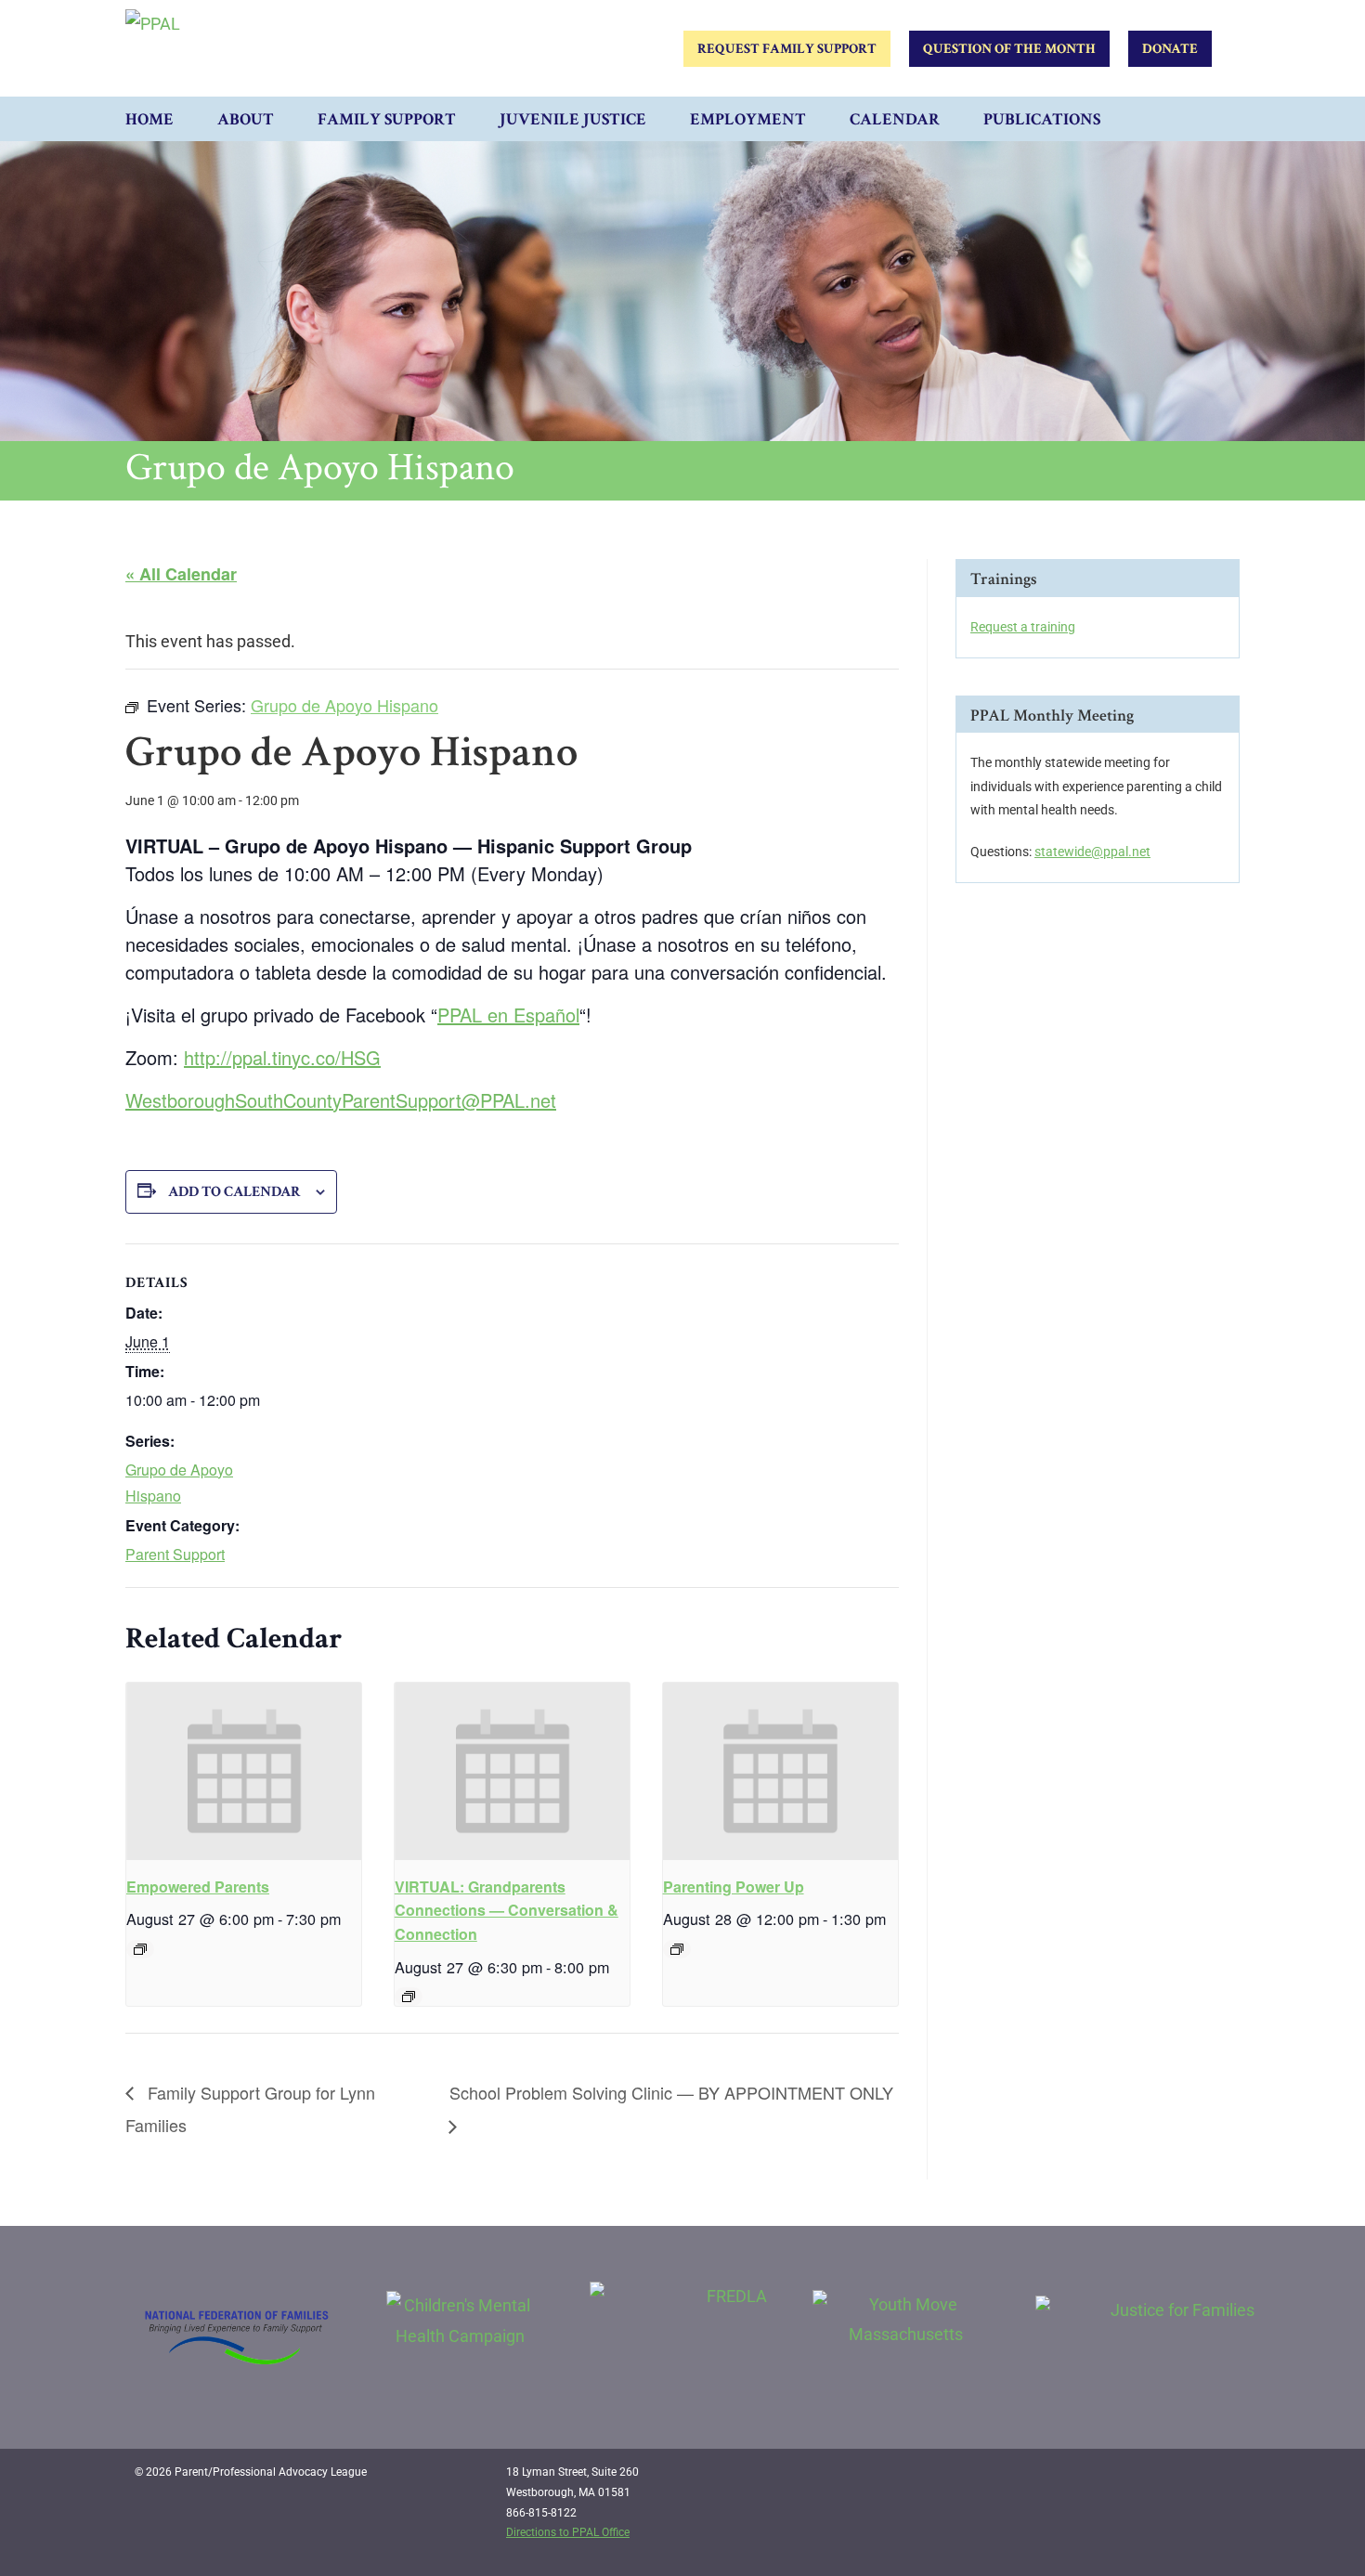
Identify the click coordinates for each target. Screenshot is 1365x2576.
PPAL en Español (508, 1015)
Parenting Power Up (734, 1886)
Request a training (1023, 627)
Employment (748, 119)
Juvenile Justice (573, 119)
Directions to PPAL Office (568, 2532)
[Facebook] (1137, 2479)
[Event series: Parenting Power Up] (677, 1949)
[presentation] (244, 1771)
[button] (1221, 119)
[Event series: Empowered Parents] (140, 1949)
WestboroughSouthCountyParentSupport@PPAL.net (341, 1100)
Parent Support (175, 1554)
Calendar (895, 119)
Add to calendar (234, 1192)
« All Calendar (181, 574)
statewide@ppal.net (1092, 852)
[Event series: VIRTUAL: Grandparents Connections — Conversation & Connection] (409, 1997)
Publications (1042, 119)
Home (149, 119)
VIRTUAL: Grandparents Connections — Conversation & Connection (507, 1911)
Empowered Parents (198, 1886)
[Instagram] (1176, 2479)
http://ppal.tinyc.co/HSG (282, 1057)
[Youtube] (1214, 2479)
